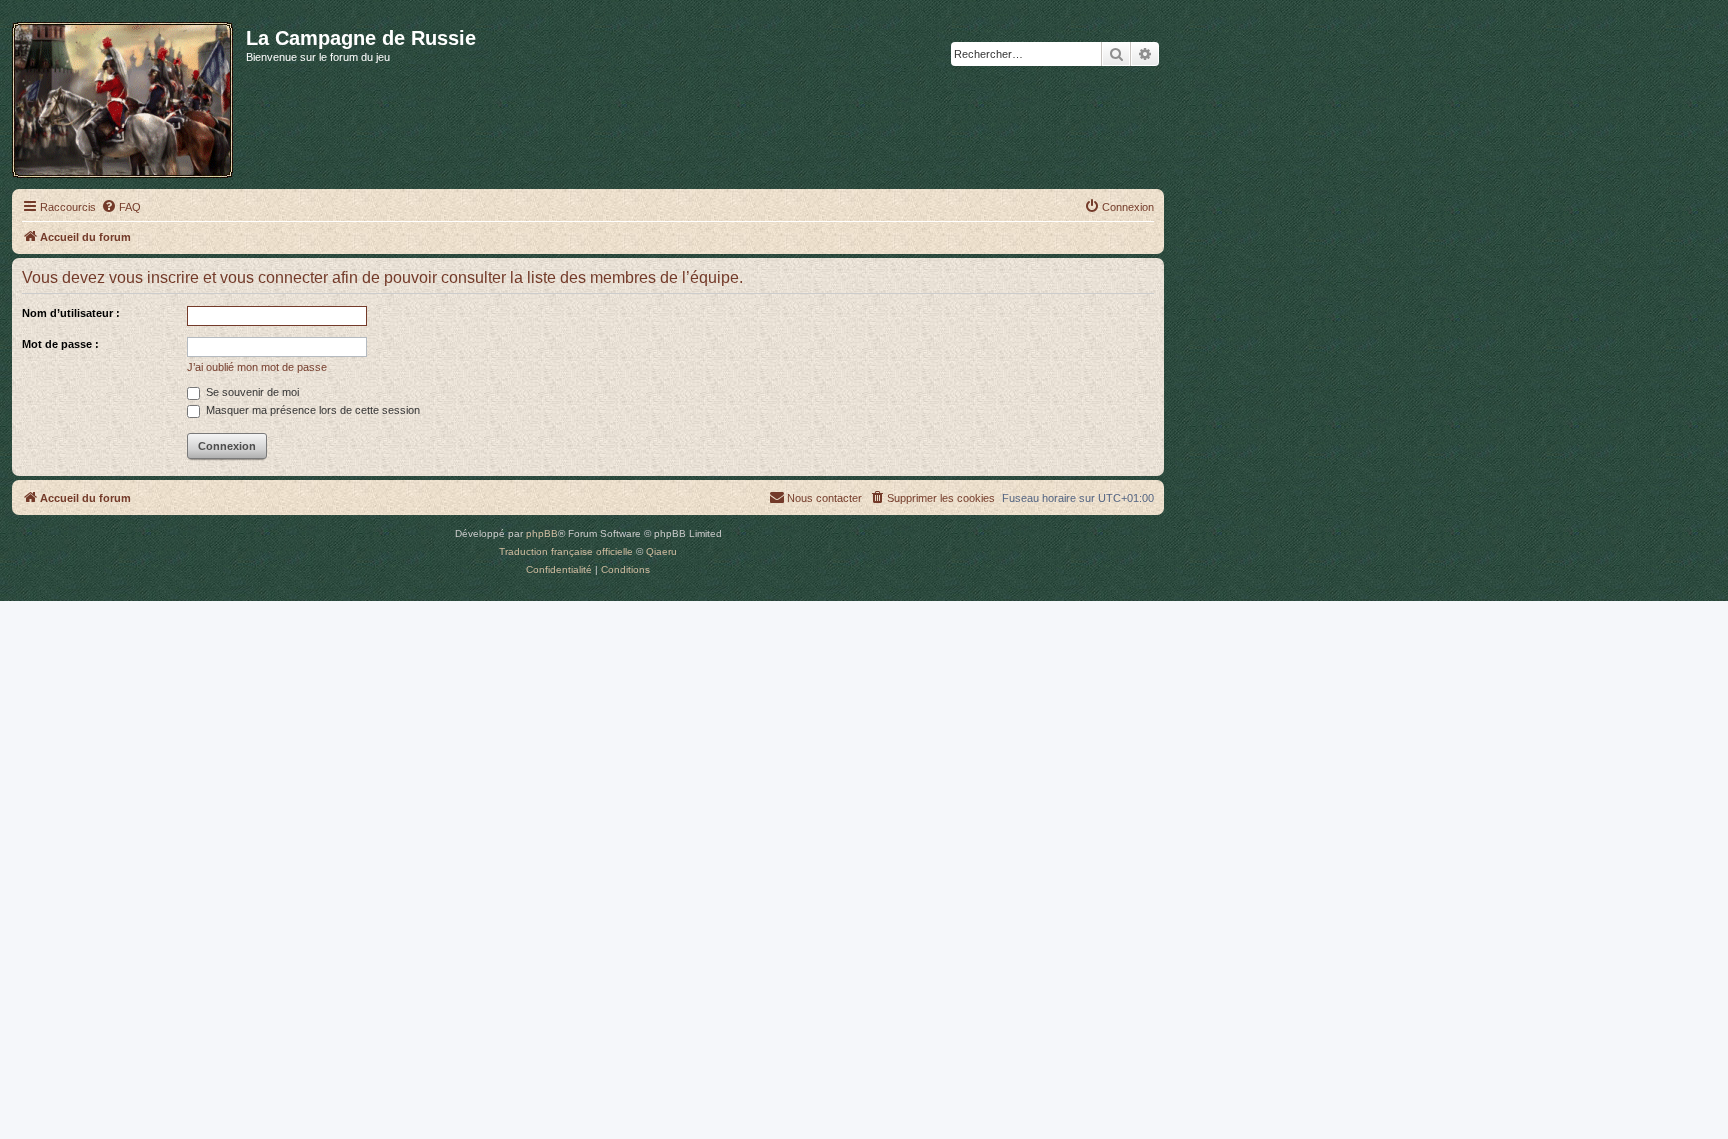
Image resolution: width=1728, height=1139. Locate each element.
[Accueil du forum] (129, 96)
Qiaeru (661, 551)
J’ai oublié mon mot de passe (257, 367)
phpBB (542, 533)
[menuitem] (121, 207)
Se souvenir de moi (251, 392)
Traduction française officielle (566, 551)
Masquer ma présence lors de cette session (311, 410)
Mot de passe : (60, 344)
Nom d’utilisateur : (71, 313)
